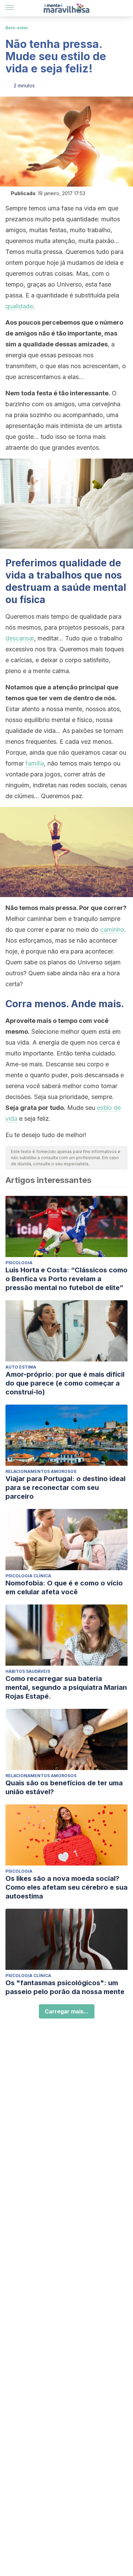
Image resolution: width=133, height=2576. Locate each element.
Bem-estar (17, 28)
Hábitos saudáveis (28, 1671)
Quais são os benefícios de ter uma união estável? (64, 1787)
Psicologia (19, 1263)
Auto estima (21, 1367)
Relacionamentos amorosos (41, 1471)
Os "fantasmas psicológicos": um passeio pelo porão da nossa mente (65, 1987)
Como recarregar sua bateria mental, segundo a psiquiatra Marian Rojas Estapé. (66, 1687)
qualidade (19, 306)
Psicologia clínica (28, 1576)
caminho (112, 930)
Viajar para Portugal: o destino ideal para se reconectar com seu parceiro (65, 1488)
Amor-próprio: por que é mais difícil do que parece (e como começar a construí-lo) (65, 1383)
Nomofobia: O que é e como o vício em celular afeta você (64, 1587)
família (35, 763)
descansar (20, 638)
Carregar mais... (67, 2011)
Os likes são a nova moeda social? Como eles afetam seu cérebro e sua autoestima (66, 1887)
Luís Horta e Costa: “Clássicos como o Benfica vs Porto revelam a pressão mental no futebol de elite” (66, 1279)
